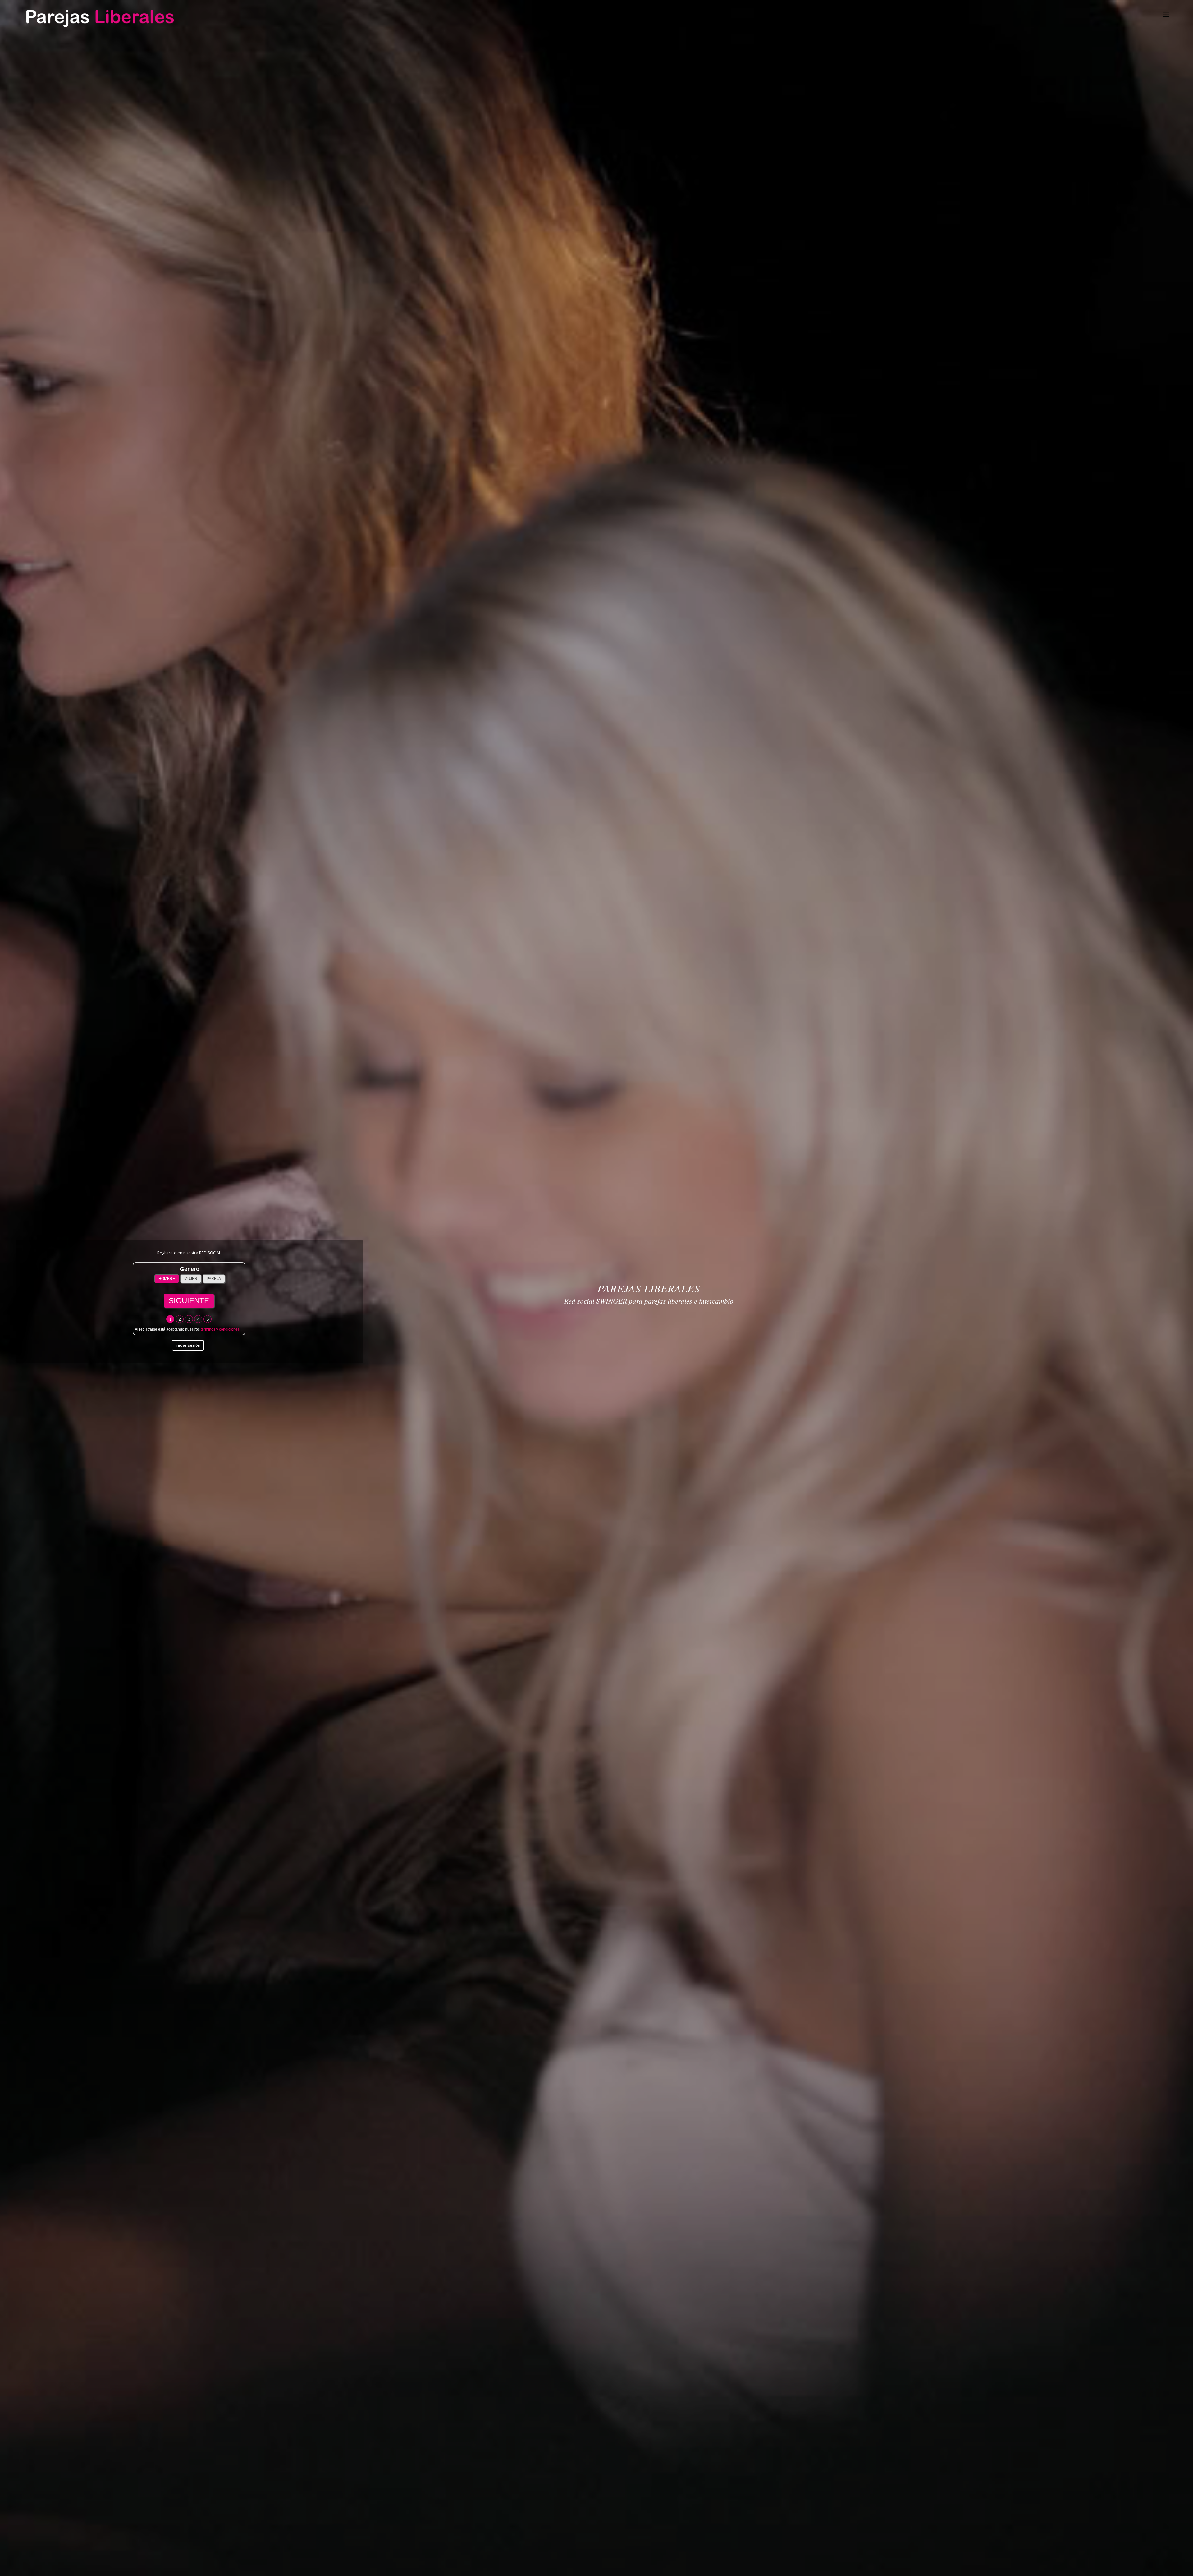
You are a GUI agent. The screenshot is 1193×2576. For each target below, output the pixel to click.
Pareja (214, 1279)
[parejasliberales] (99, 14)
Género (190, 1269)
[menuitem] (1166, 14)
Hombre (167, 1279)
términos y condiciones (220, 1329)
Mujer (191, 1279)
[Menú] (1166, 14)
